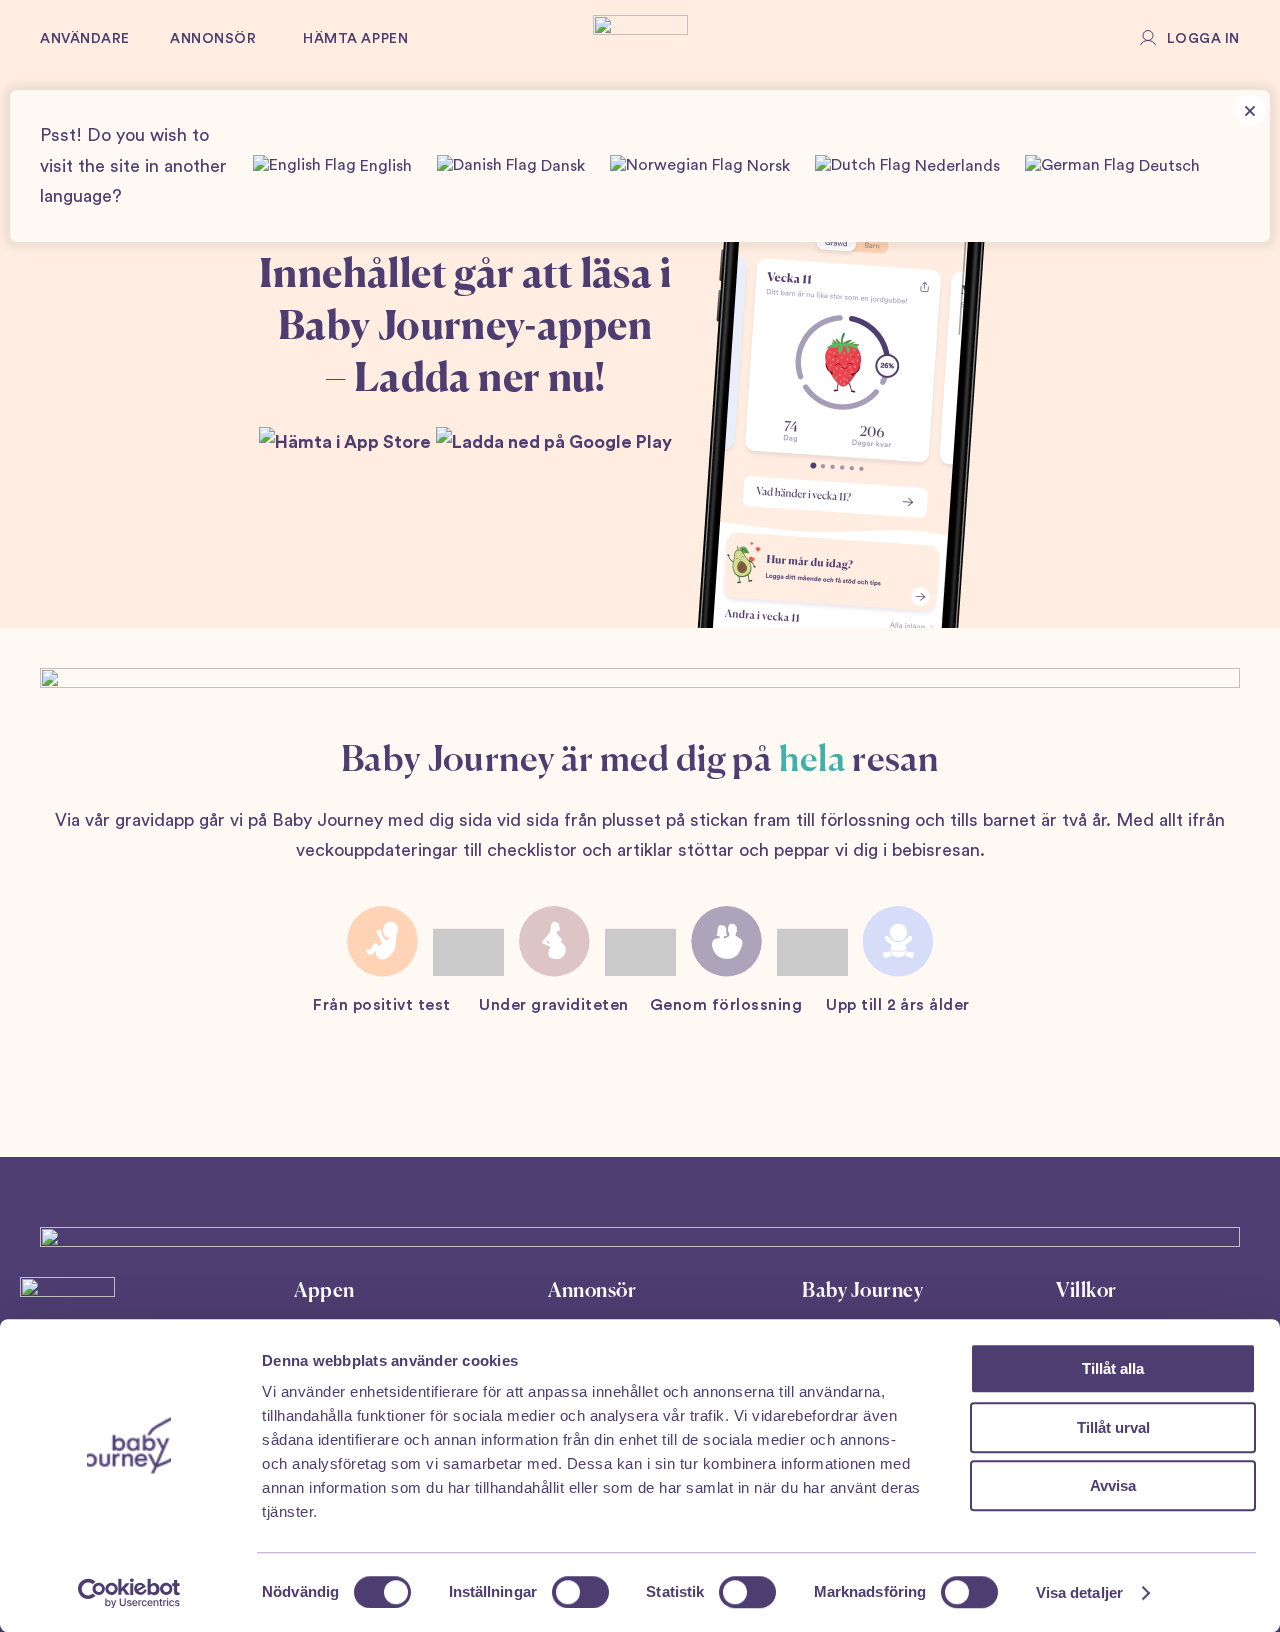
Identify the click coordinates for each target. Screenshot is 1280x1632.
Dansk (561, 167)
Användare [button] (85, 39)
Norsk (766, 167)
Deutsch (1167, 167)
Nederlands (955, 167)
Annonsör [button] (213, 39)
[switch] (580, 1592)
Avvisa (1113, 1485)
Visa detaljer (1079, 1592)
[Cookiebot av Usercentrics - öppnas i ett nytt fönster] (129, 1593)
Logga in (1203, 39)
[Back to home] (640, 40)
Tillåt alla (1113, 1368)
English (384, 167)
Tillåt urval (1113, 1427)
